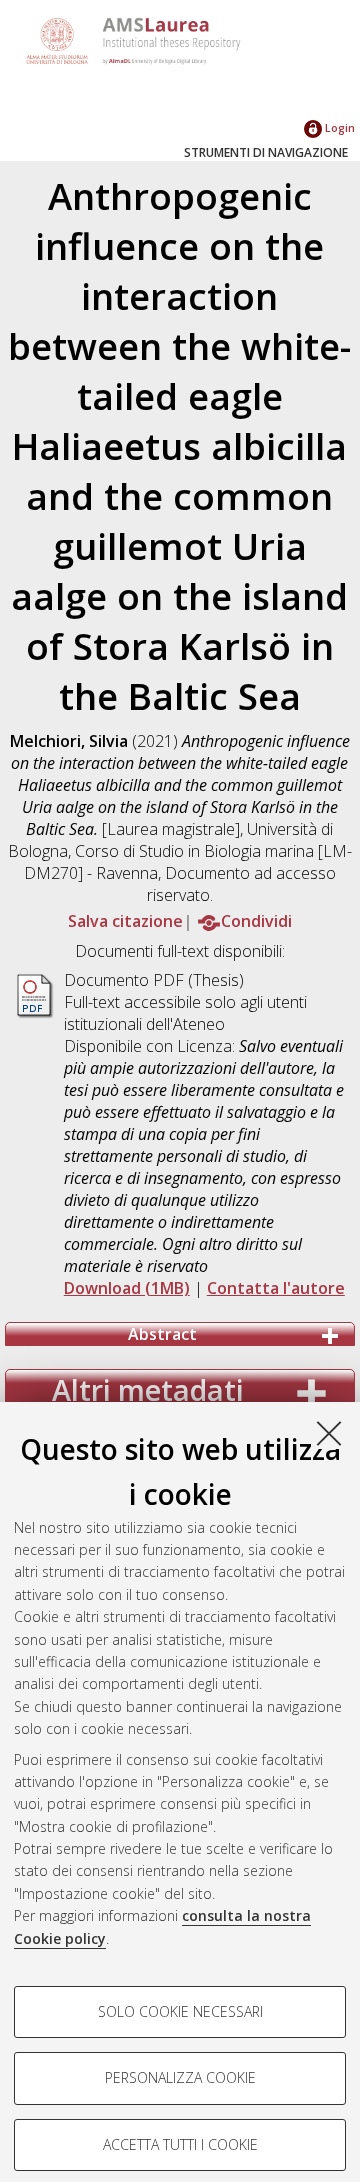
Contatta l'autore (276, 1288)
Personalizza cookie (180, 2077)
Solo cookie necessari (180, 2011)
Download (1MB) (127, 1288)
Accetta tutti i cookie (180, 2144)
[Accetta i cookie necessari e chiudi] (329, 1433)
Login (338, 127)
